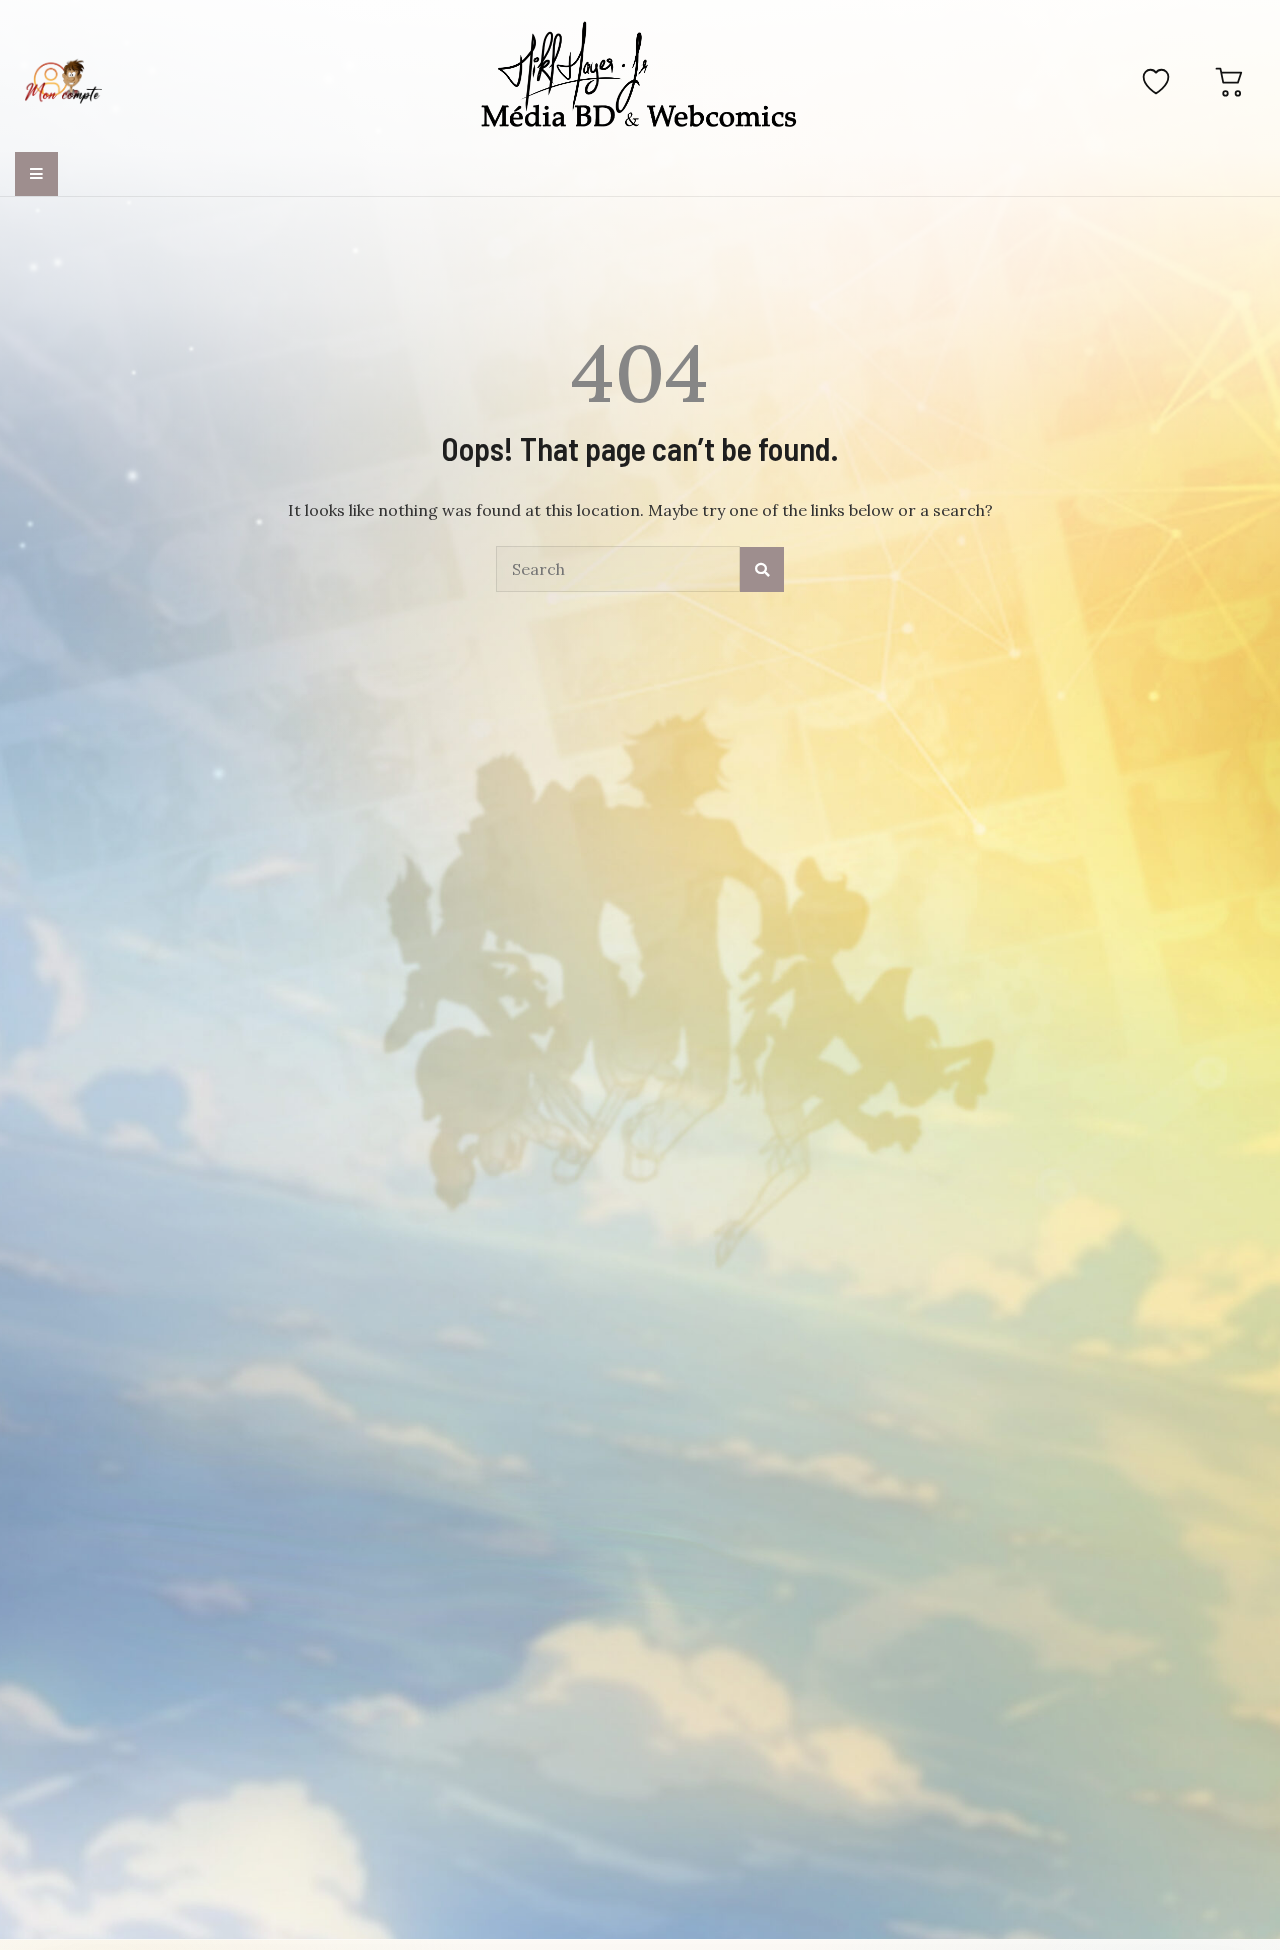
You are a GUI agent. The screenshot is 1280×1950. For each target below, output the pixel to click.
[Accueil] (639, 78)
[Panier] (1230, 81)
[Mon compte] (63, 81)
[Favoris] (1156, 81)
